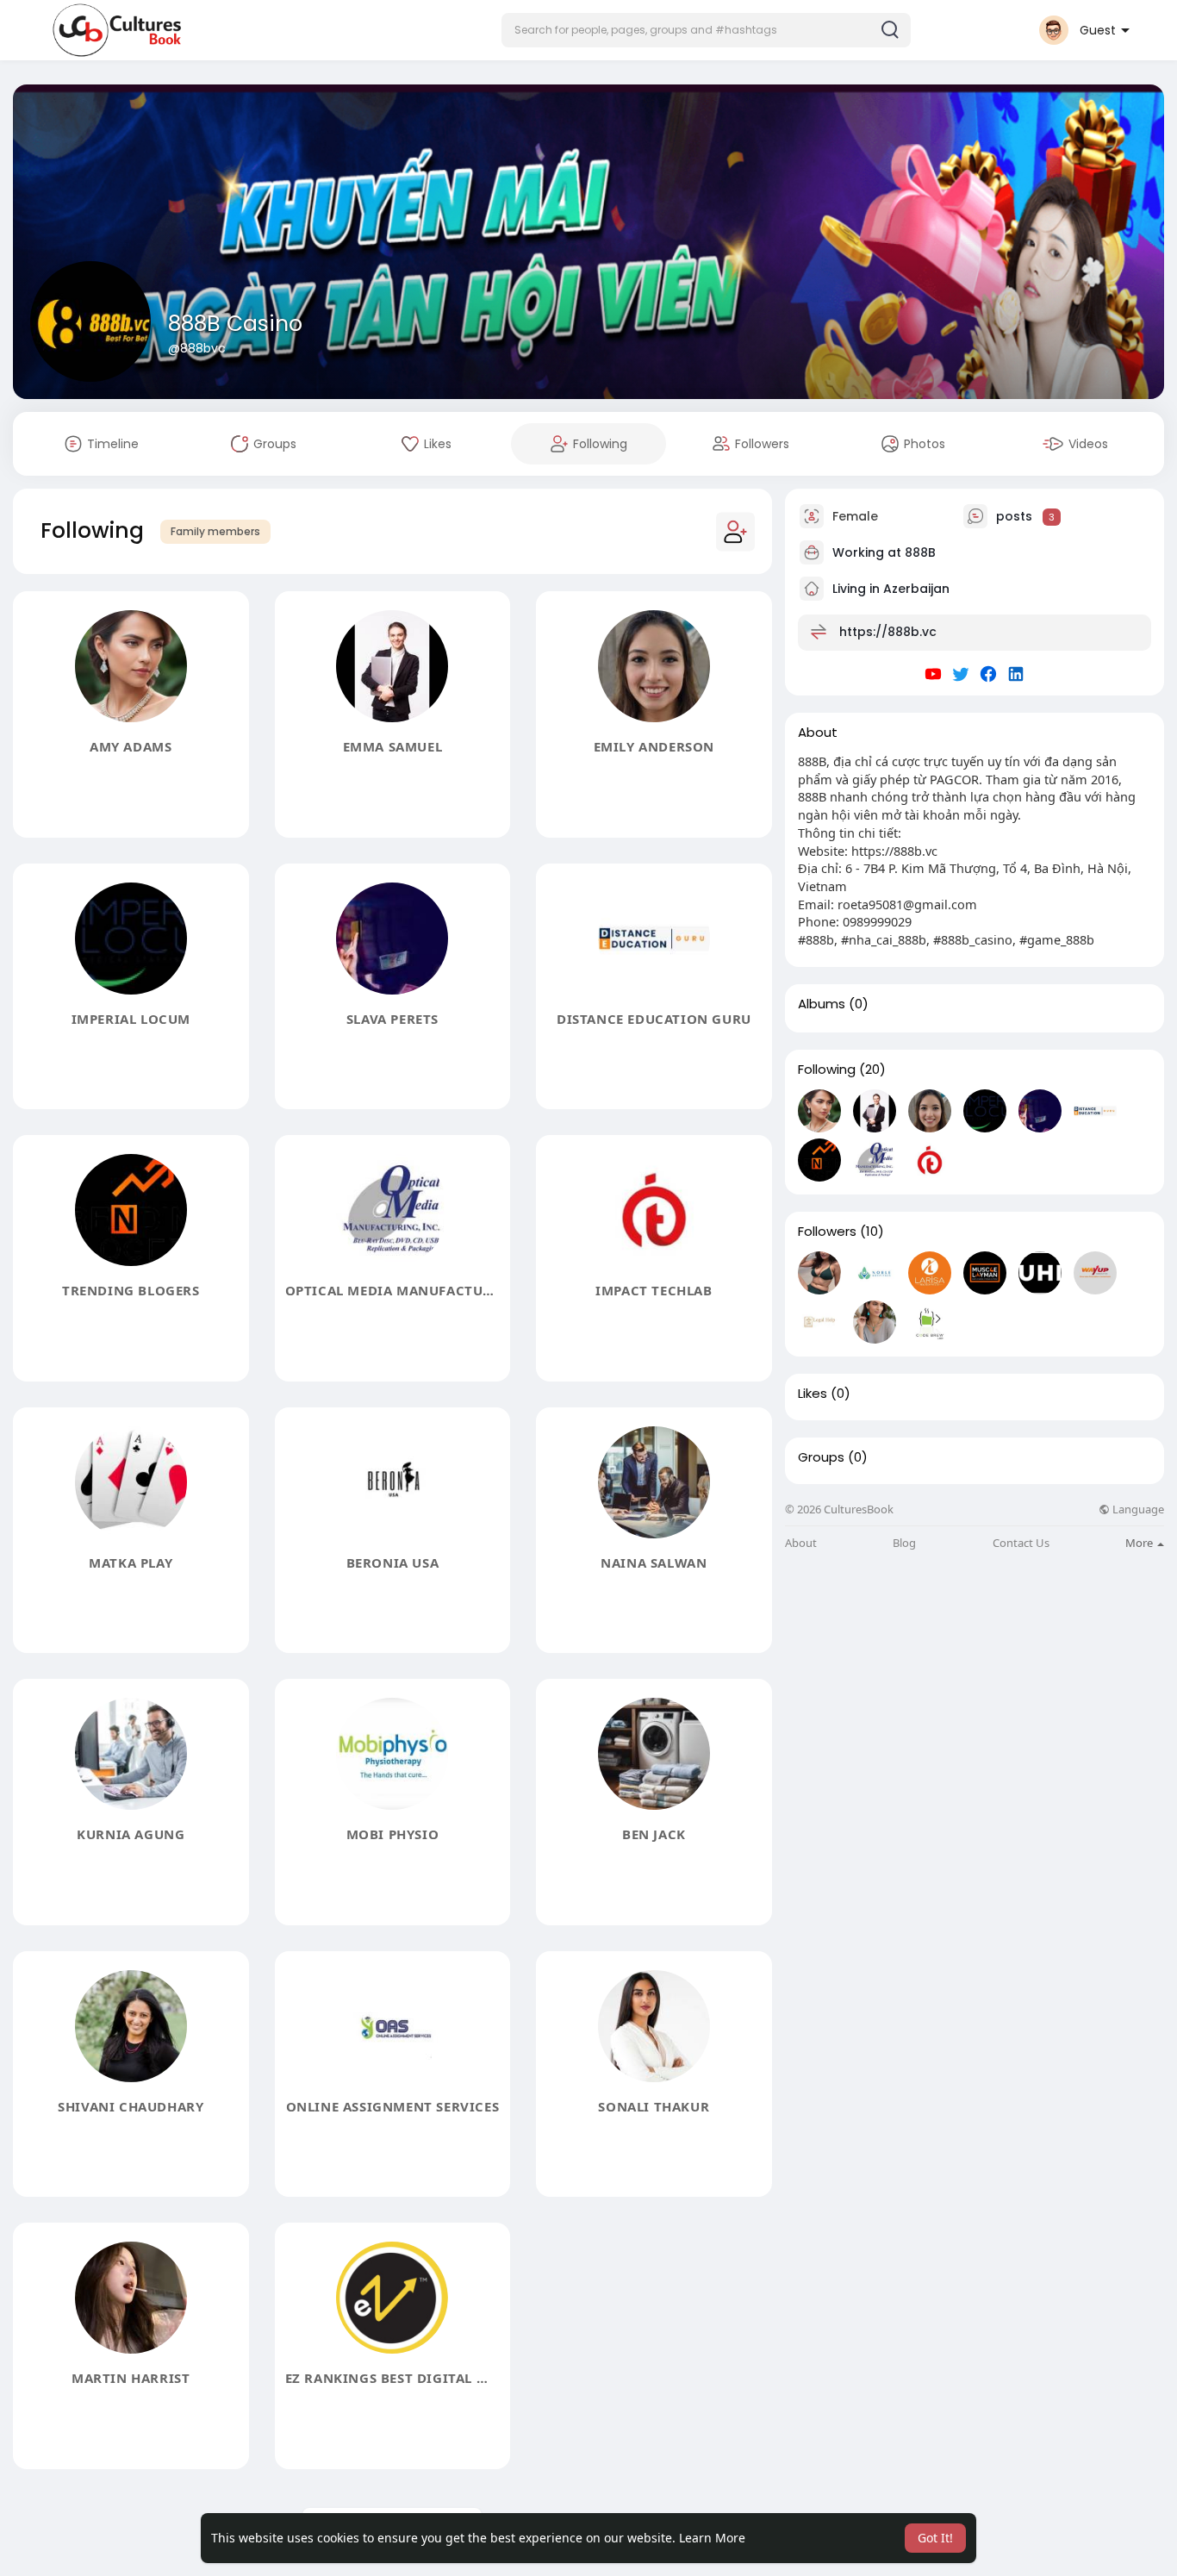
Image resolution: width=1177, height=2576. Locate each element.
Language (1137, 1509)
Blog (904, 1543)
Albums (822, 1004)
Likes (813, 1394)
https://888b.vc (888, 632)
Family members (215, 531)
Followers (827, 1232)
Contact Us (1021, 1543)
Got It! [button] (935, 2538)
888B (920, 552)
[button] (706, 30)
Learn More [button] (712, 2538)
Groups (821, 1457)
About (801, 1543)
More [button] (1140, 1543)
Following (827, 1070)
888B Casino (235, 324)
